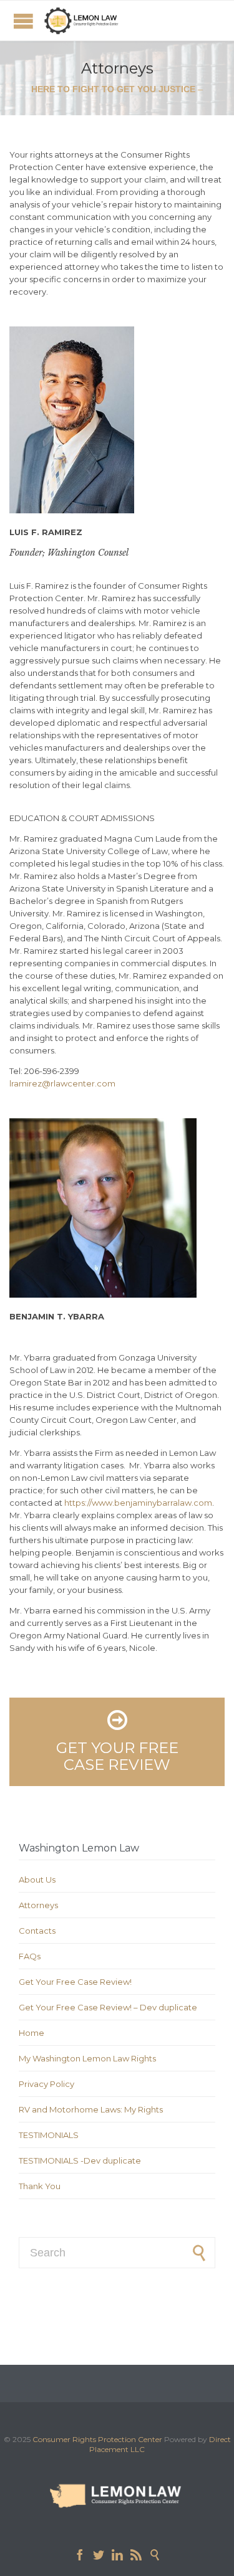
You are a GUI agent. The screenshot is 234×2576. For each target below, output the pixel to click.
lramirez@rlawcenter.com (62, 1083)
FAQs (30, 1956)
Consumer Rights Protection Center (97, 2439)
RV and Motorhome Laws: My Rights (91, 2109)
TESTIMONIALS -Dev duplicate (80, 2160)
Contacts (37, 1931)
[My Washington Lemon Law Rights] (81, 21)
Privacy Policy (46, 2084)
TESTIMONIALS (49, 2135)
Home (32, 2033)
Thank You (40, 2186)
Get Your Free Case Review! (75, 1982)
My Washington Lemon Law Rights (87, 2058)
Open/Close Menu (23, 21)
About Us (37, 1880)
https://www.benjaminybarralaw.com (138, 1503)
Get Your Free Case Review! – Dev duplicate (108, 2007)
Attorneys (38, 1905)
